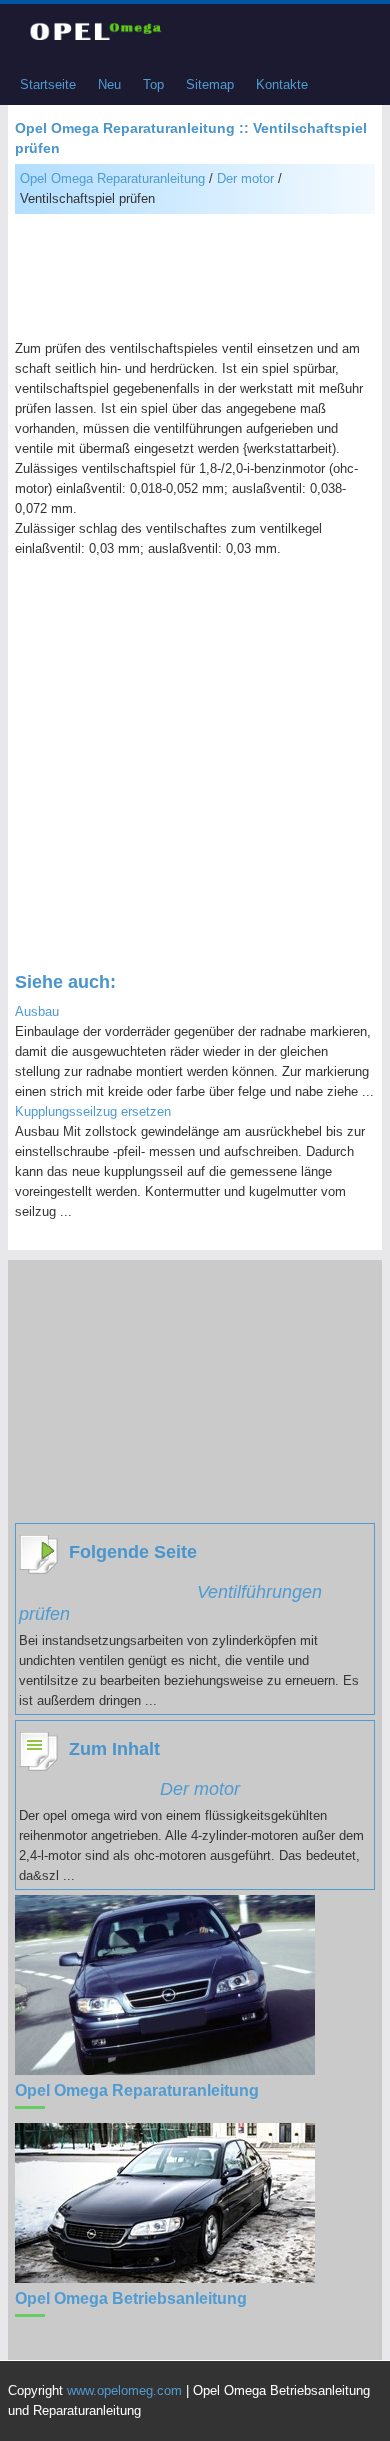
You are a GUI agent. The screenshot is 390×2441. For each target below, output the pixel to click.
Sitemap (210, 84)
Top (153, 84)
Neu (109, 84)
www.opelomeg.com (124, 2390)
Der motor (245, 178)
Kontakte (282, 84)
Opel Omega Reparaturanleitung (112, 178)
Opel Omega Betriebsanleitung (131, 2298)
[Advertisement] (194, 279)
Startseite (48, 84)
